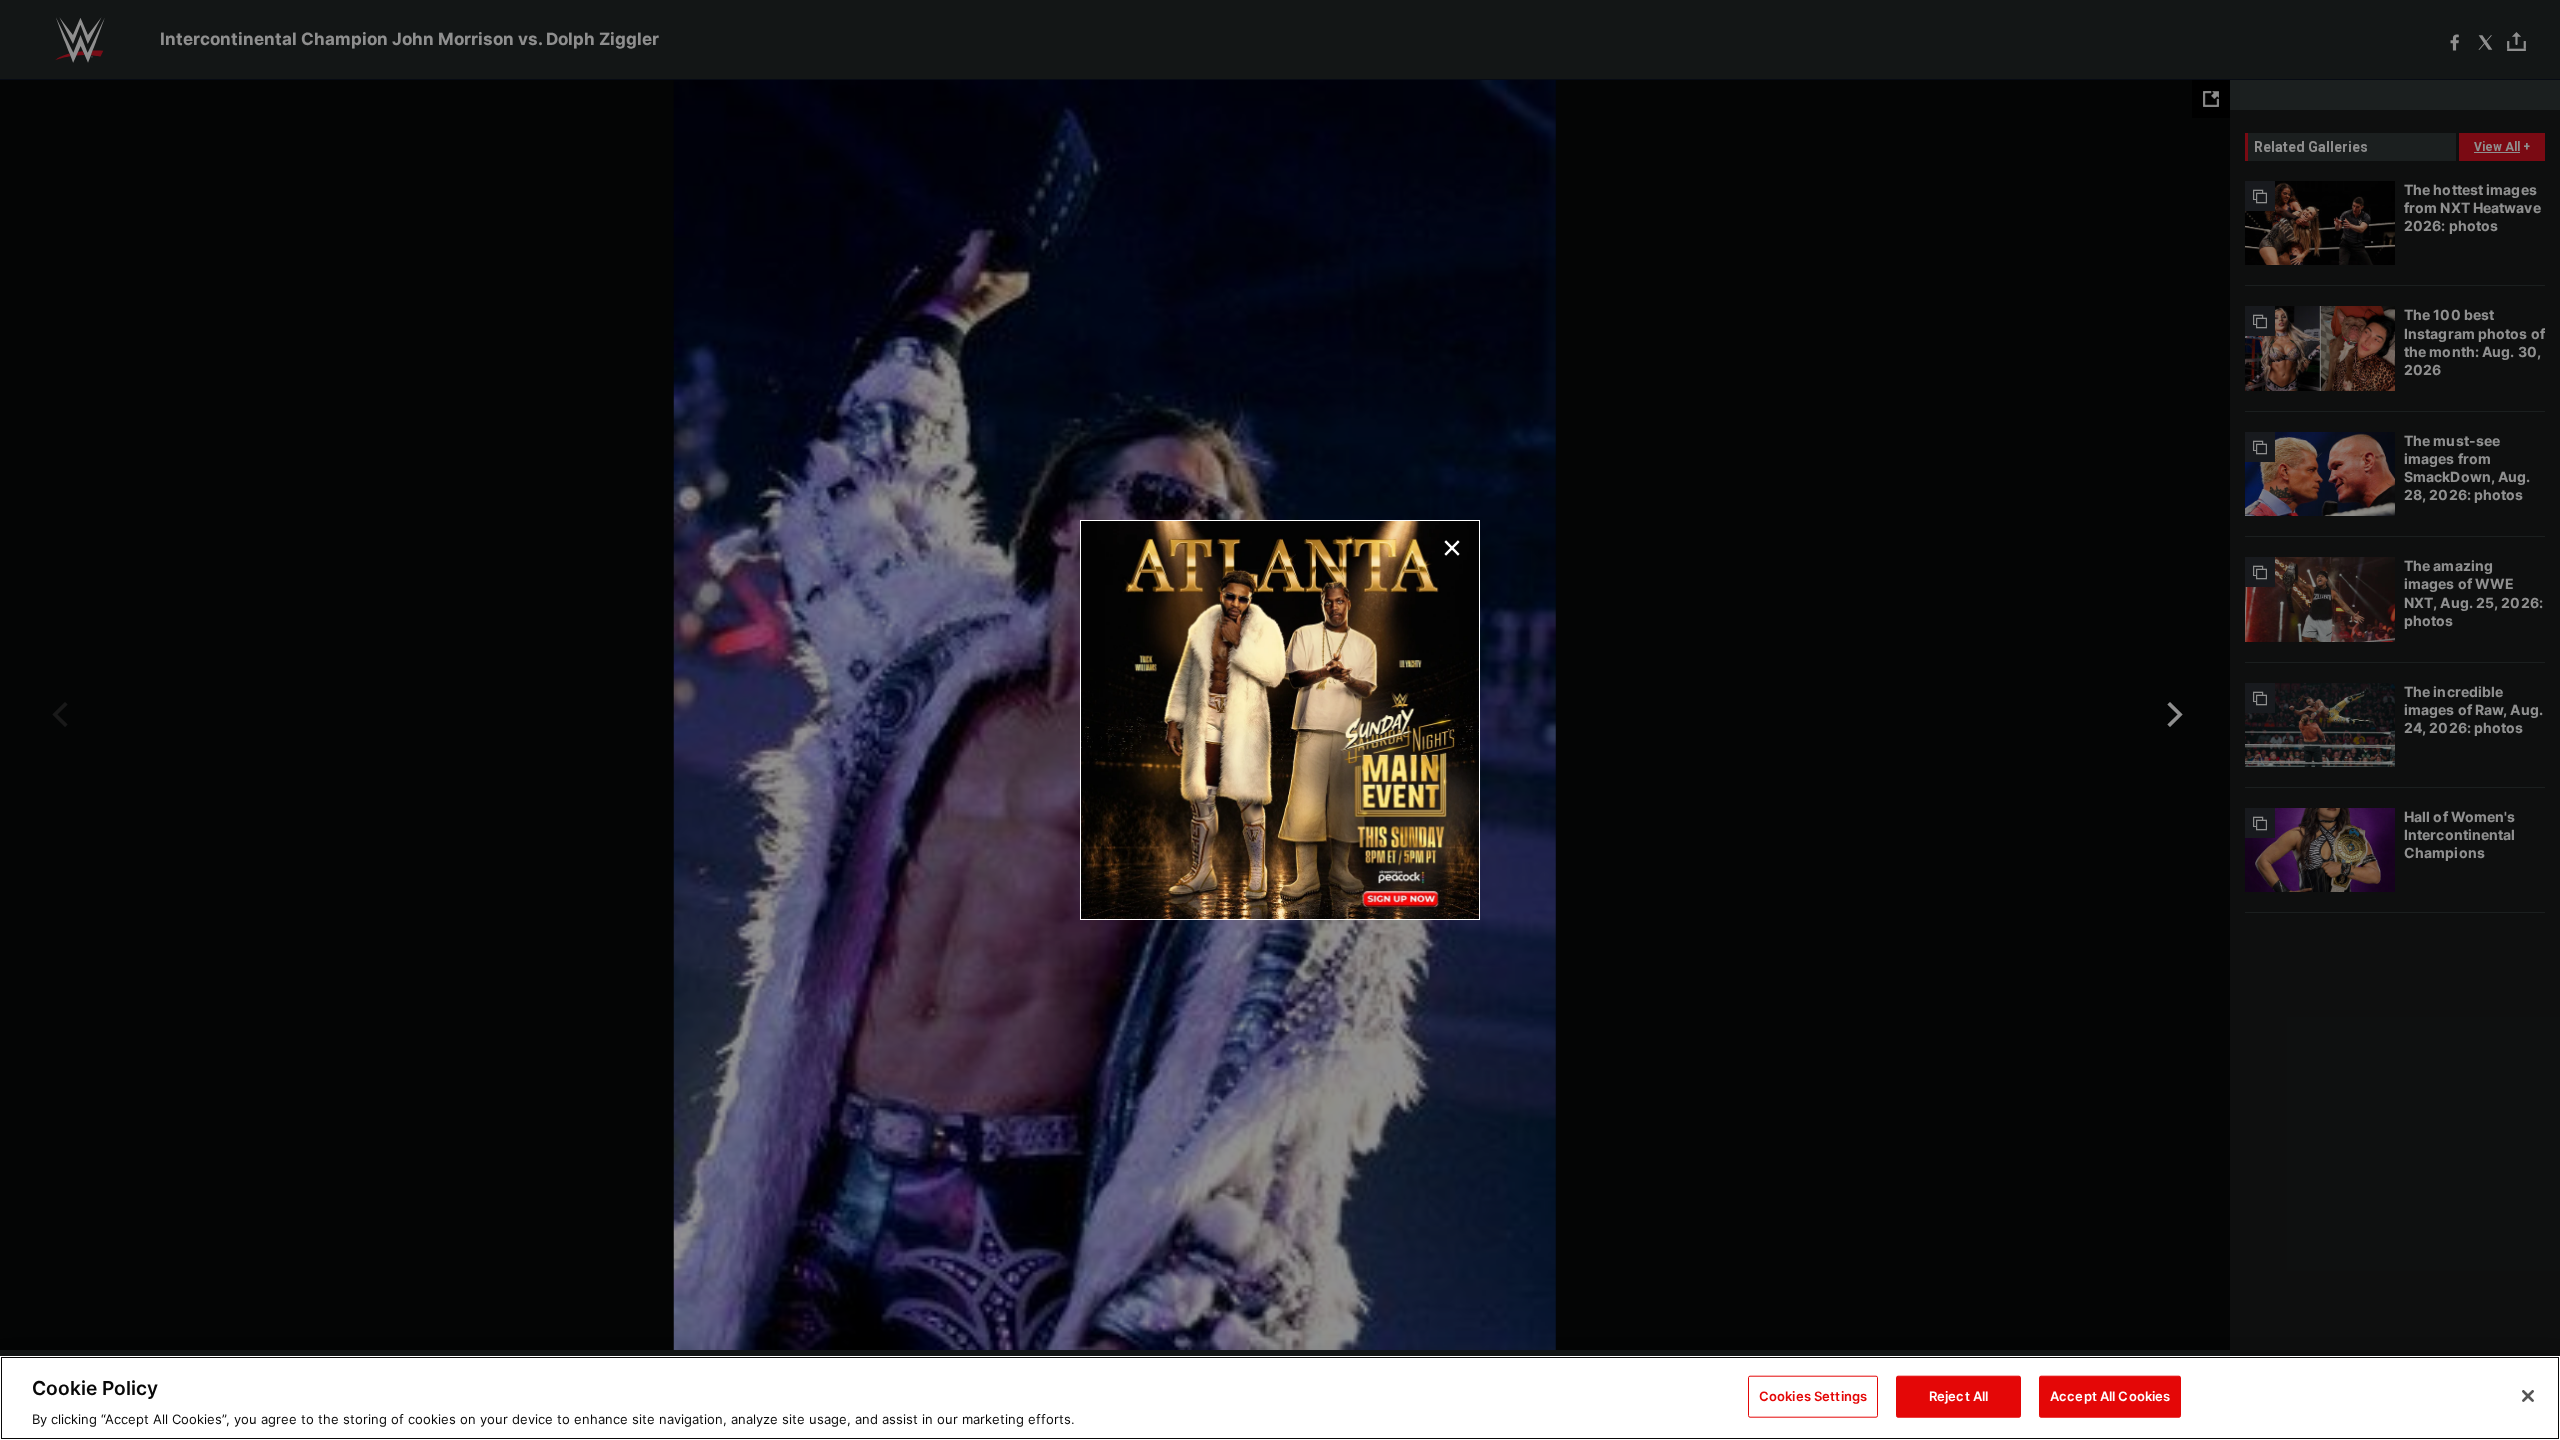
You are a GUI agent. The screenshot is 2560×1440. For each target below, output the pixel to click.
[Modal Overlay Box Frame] (1280, 720)
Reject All (1958, 1395)
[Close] (2528, 1396)
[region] (1280, 1398)
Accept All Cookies (2110, 1395)
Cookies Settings (1813, 1395)
